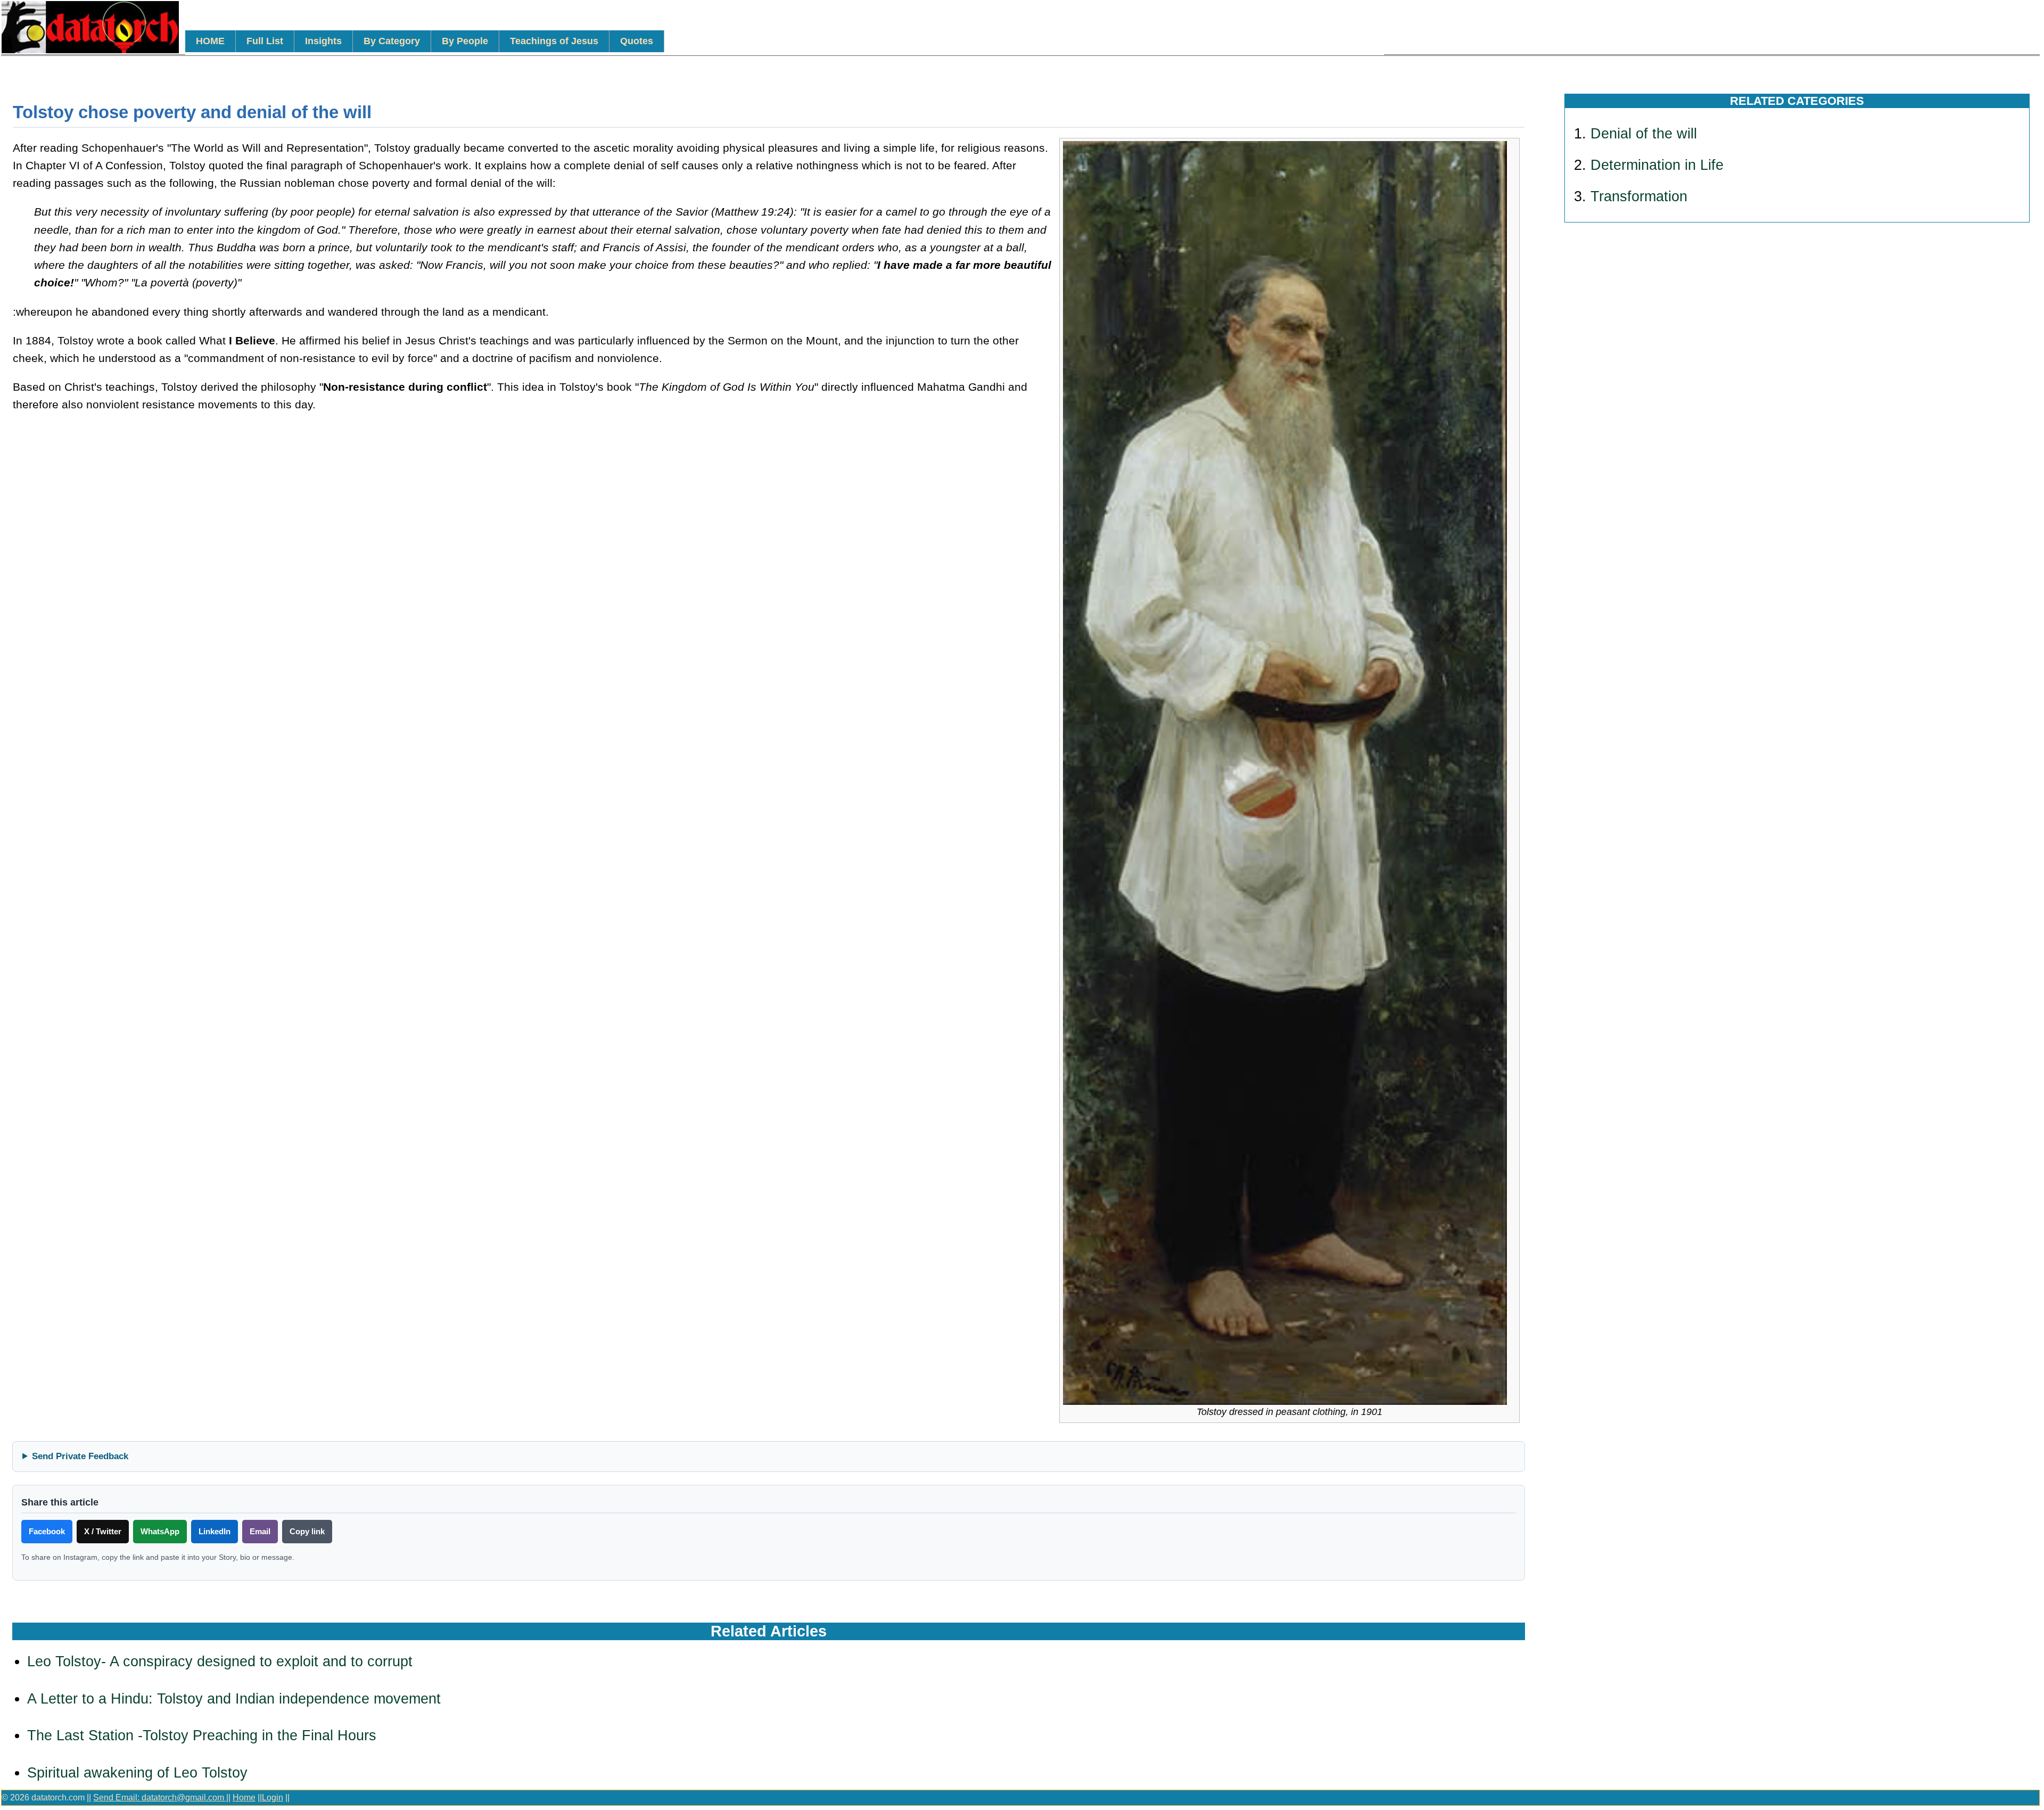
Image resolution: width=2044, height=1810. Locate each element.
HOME (210, 41)
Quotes (637, 41)
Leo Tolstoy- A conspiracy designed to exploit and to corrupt (220, 1661)
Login (273, 1797)
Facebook (47, 1531)
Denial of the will (1644, 134)
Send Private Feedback (80, 1456)
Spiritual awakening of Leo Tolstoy (137, 1773)
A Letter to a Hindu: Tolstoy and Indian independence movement (234, 1699)
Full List (265, 41)
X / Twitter (103, 1531)
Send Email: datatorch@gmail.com (160, 1797)
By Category (392, 41)
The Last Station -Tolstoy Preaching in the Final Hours (202, 1735)
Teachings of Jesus (554, 41)
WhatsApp (160, 1531)
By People (465, 41)
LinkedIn (215, 1531)
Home (244, 1797)
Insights (323, 41)
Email (260, 1531)
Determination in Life (1657, 165)
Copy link (307, 1531)
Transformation (1639, 196)
